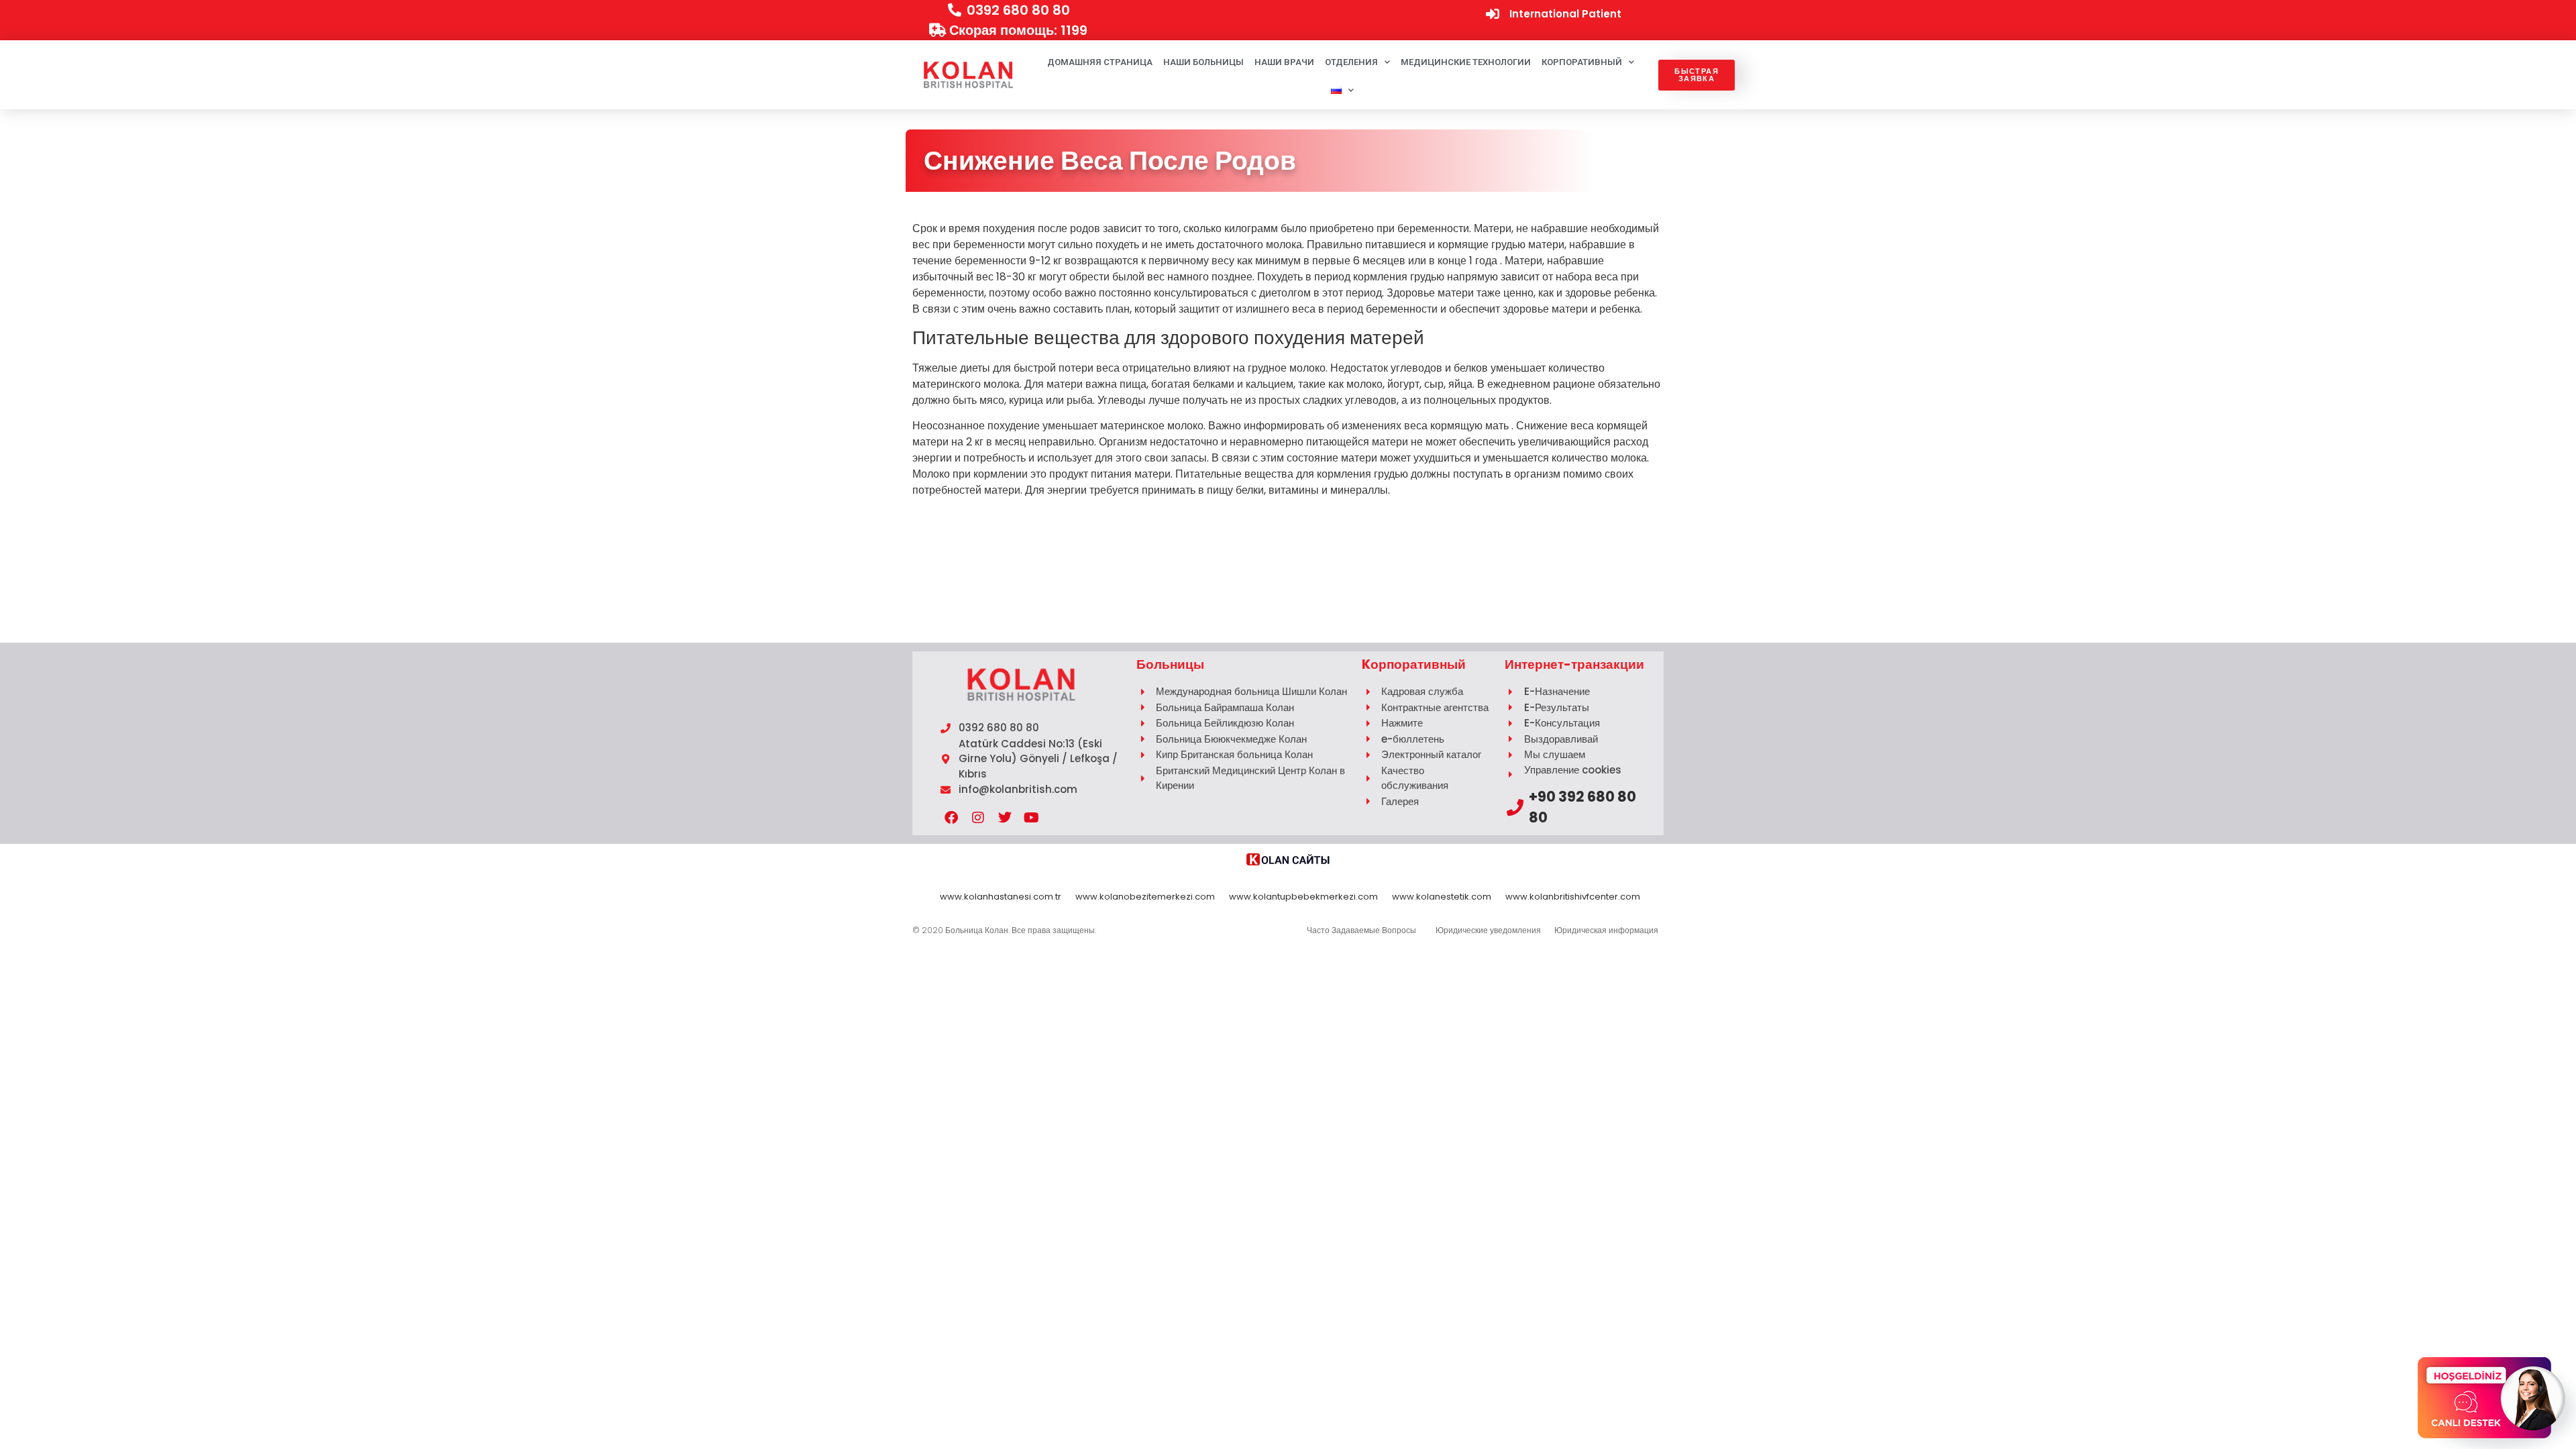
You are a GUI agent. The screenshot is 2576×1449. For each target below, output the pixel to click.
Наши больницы (1203, 62)
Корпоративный (1582, 62)
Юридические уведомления (1488, 930)
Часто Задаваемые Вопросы (1361, 930)
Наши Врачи (1284, 62)
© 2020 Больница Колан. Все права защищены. (1004, 930)
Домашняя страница (1100, 62)
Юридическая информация (1606, 930)
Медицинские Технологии (1466, 62)
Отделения (1351, 62)
